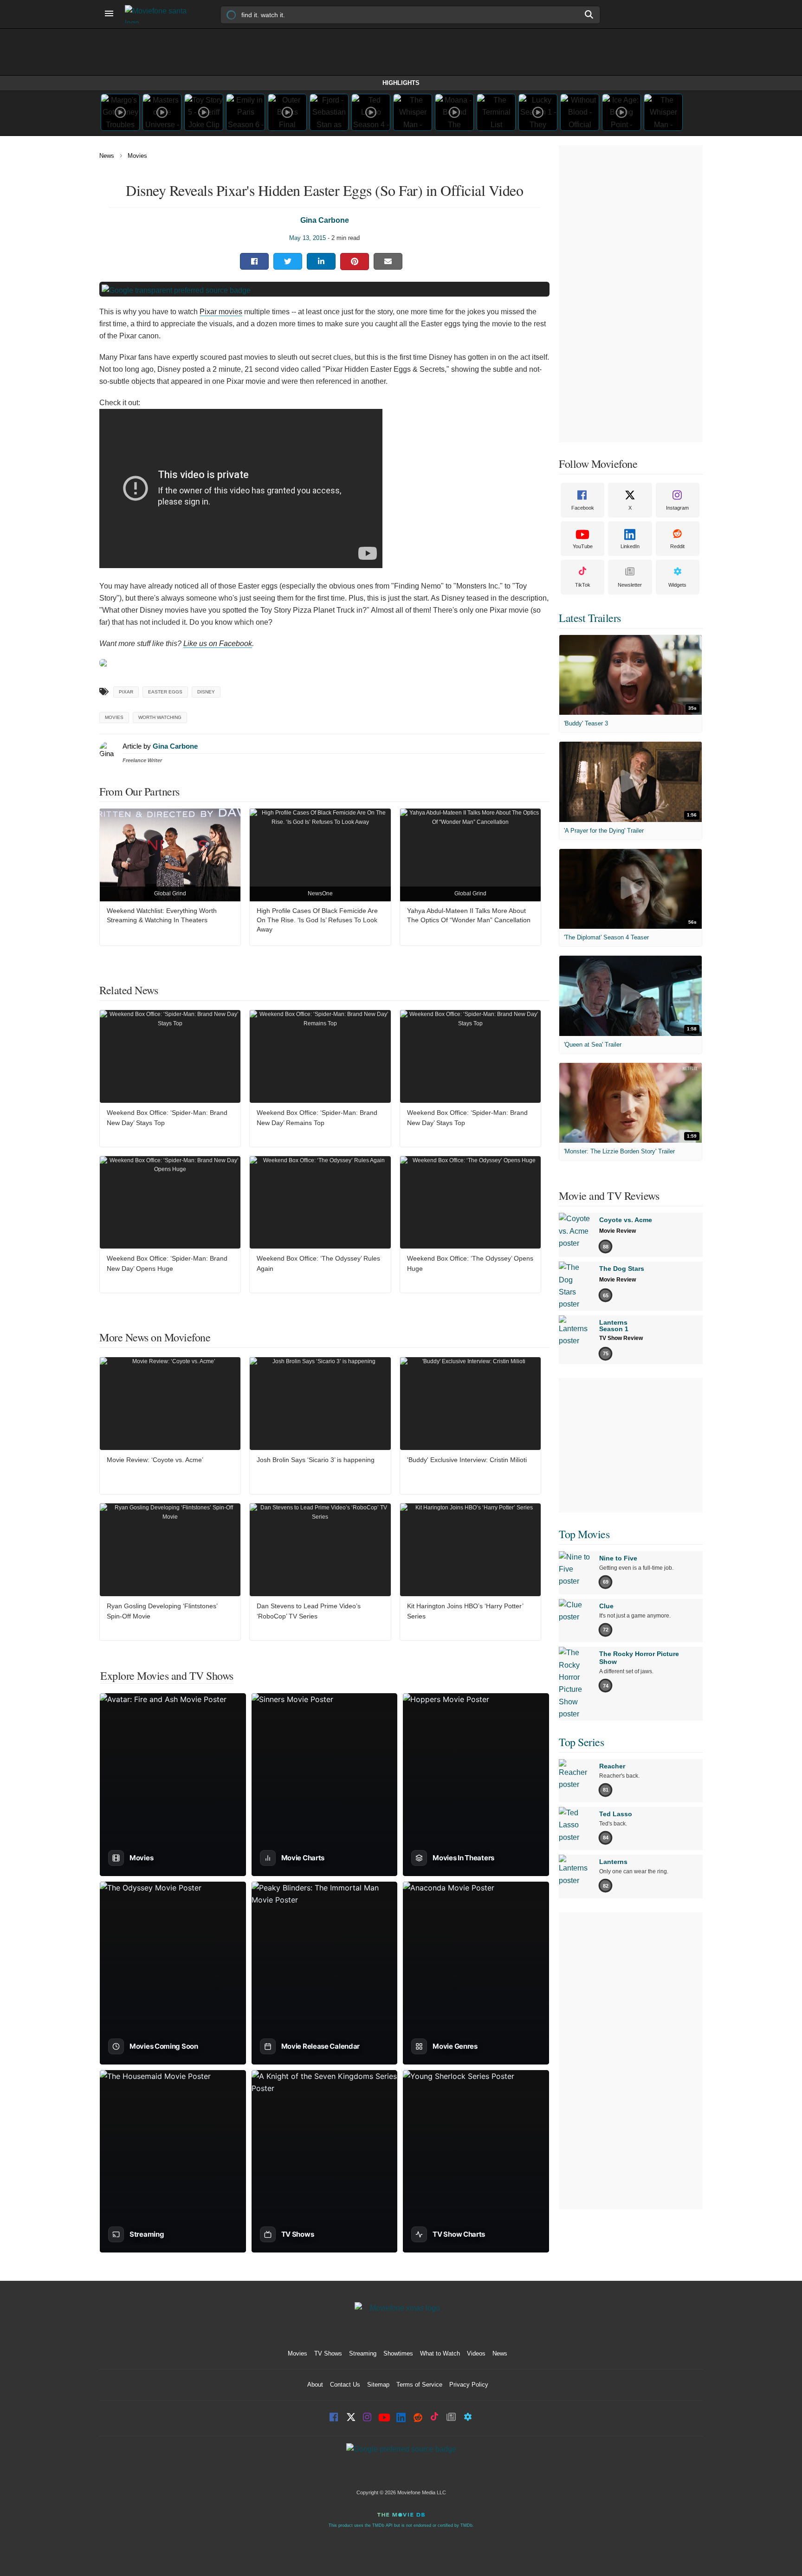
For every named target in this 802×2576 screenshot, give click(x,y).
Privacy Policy (469, 2385)
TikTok (583, 585)
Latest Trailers (590, 618)
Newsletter (630, 585)
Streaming (363, 2353)
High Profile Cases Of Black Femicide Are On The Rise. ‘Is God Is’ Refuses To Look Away (317, 920)
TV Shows (328, 2353)
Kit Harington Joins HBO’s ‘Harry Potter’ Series (465, 1611)
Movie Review (618, 1231)
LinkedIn (630, 546)
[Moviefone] (160, 14)
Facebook (583, 508)
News (107, 156)
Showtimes (398, 2353)
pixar (126, 692)
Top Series (581, 1742)
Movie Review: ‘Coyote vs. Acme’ (155, 1460)
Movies (137, 156)
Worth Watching (160, 717)
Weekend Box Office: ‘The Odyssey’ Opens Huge (470, 1263)
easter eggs (165, 692)
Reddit (677, 546)
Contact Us (345, 2385)
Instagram (677, 508)
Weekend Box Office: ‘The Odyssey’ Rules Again (318, 1263)
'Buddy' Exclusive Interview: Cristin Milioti (467, 1460)
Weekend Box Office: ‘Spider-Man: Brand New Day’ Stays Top (167, 1118)
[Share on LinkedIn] (321, 261)
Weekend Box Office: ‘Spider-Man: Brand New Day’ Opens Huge (167, 1263)
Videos (476, 2353)
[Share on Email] (388, 261)
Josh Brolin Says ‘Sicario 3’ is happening (316, 1460)
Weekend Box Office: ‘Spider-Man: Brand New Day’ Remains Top (317, 1118)
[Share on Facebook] (254, 261)
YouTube (583, 546)
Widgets (677, 585)
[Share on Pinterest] (355, 262)
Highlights (401, 83)
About (315, 2385)
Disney (206, 692)
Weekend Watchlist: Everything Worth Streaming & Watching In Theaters (162, 915)
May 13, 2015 (307, 238)
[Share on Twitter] (288, 261)
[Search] (589, 14)
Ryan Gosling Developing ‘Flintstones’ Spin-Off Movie (162, 1611)
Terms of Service (419, 2385)
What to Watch (440, 2353)
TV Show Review (621, 1338)
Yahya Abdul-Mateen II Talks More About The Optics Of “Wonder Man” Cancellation (469, 915)
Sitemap (378, 2385)
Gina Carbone (325, 220)
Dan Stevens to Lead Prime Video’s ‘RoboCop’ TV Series (309, 1611)
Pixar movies (221, 312)
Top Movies (584, 1534)
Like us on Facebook (218, 644)
